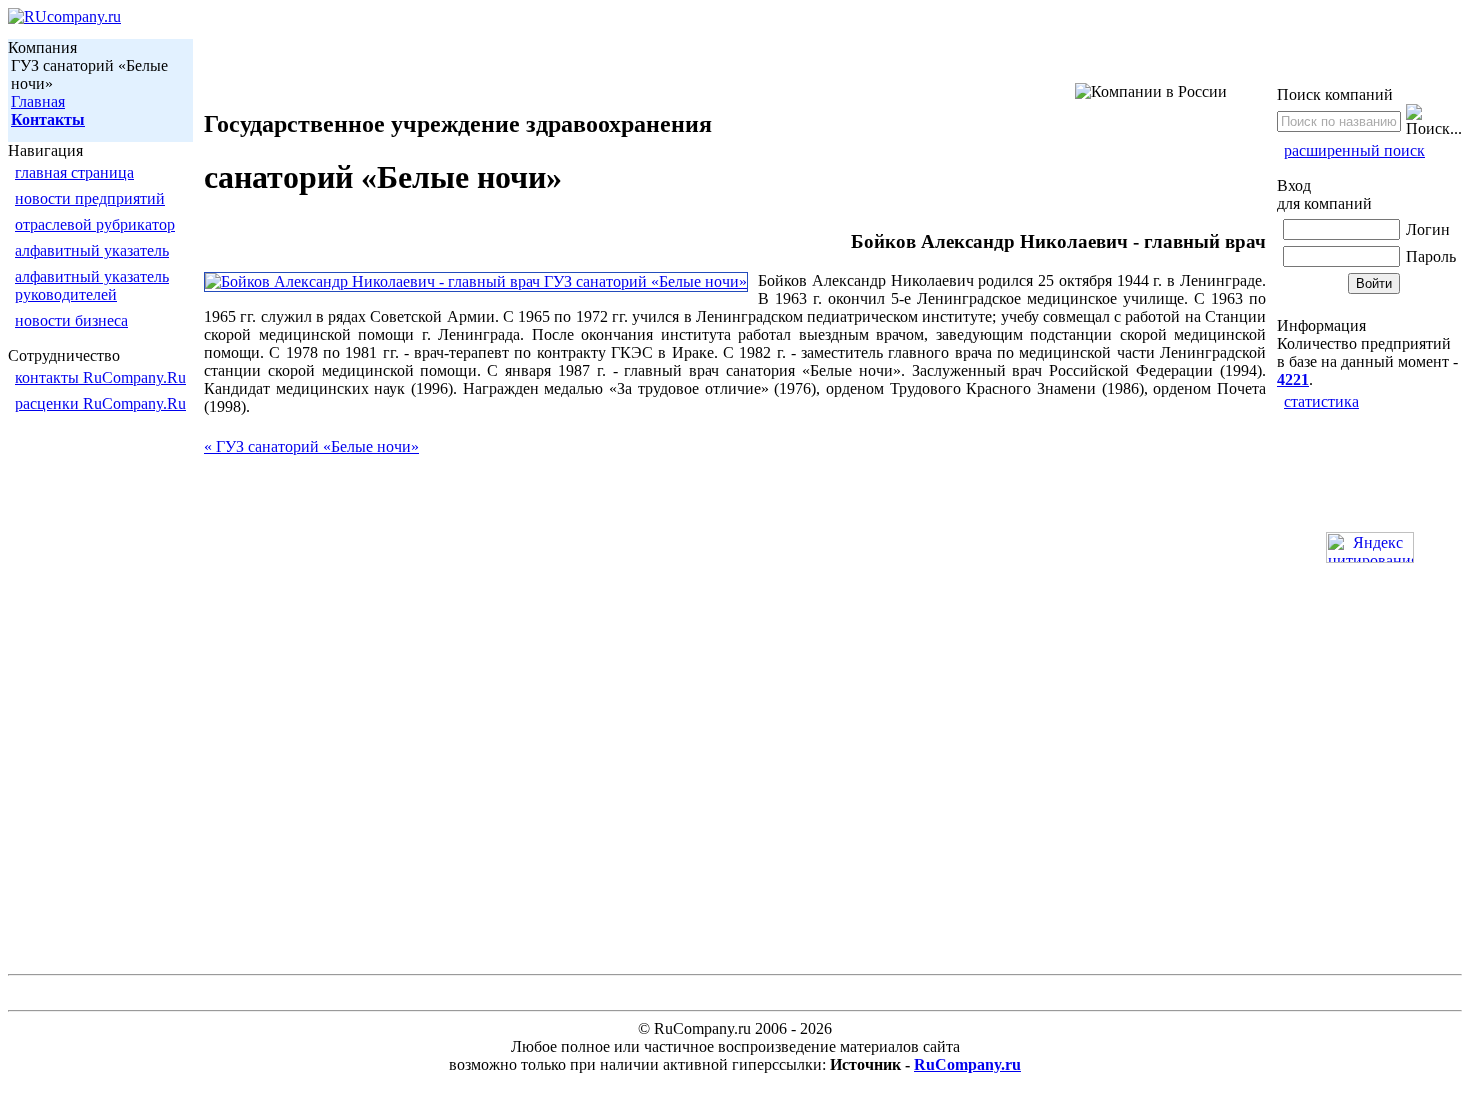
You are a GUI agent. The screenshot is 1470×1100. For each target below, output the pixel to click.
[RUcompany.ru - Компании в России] (64, 16)
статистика (1321, 401)
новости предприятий (90, 198)
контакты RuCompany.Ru (100, 377)
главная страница (74, 172)
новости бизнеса (71, 320)
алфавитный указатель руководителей (92, 285)
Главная (38, 101)
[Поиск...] (1434, 121)
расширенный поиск (1354, 150)
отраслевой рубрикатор (95, 224)
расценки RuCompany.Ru (100, 403)
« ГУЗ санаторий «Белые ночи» (311, 446)
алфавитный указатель (92, 250)
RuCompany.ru (967, 1064)
